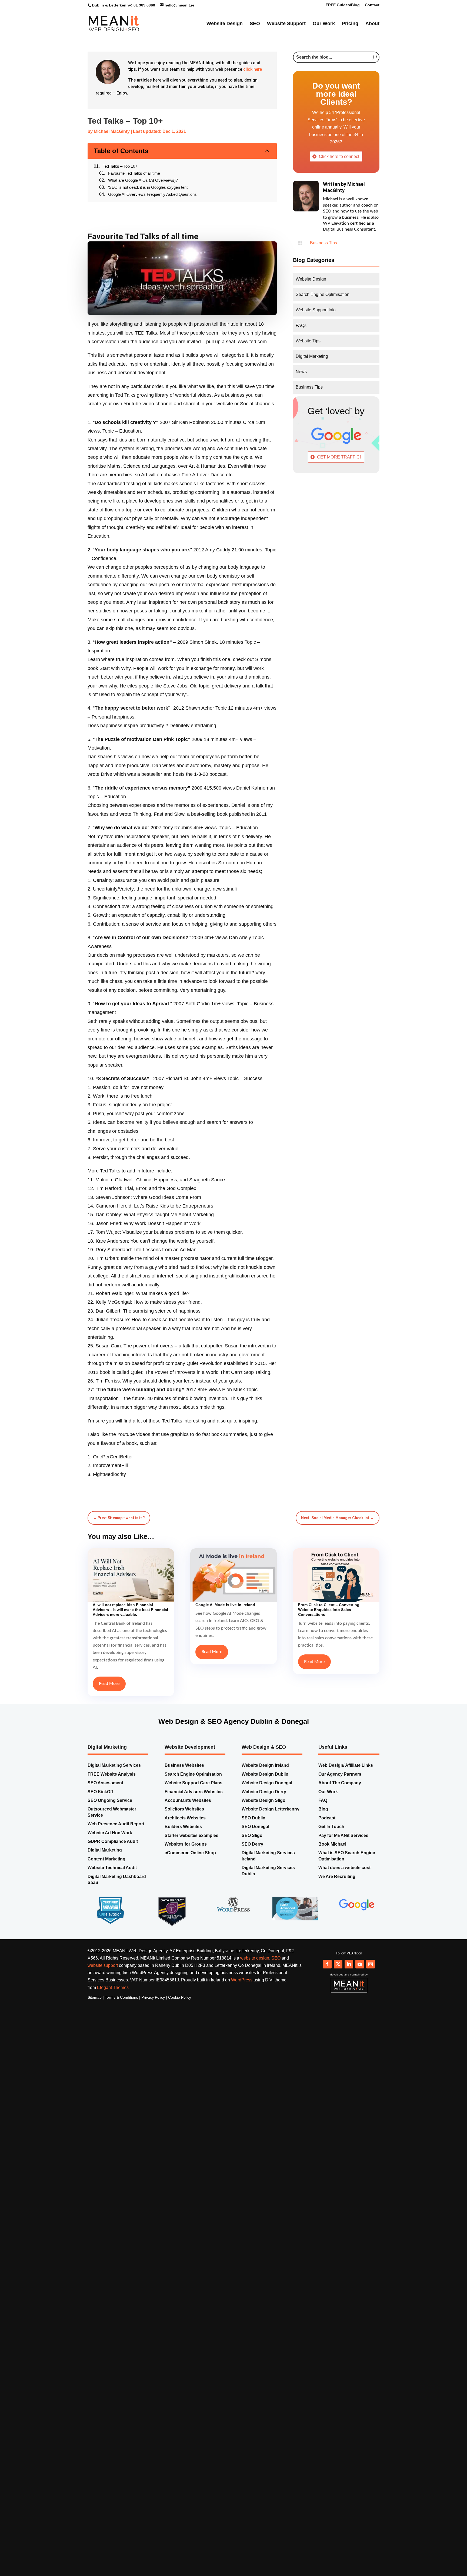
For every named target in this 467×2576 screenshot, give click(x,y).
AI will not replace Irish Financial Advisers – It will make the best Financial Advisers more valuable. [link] (130, 1599)
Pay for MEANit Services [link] (343, 1825)
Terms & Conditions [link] (121, 1987)
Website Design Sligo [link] (263, 1790)
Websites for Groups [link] (186, 1834)
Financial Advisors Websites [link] (194, 1781)
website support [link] (103, 1955)
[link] (114, 25)
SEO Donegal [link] (255, 1816)
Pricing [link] (350, 26)
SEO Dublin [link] (253, 1807)
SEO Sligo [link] (252, 1825)
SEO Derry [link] (252, 1834)
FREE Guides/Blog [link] (343, 5)
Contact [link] (372, 5)
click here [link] (253, 80)
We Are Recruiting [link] (337, 1866)
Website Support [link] (286, 26)
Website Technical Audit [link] (112, 1857)
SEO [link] (255, 26)
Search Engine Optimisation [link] (193, 1764)
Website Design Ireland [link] (265, 1755)
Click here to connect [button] (339, 167)
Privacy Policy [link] (153, 1987)
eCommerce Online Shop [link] (190, 1842)
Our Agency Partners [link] (340, 1764)
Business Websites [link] (184, 1755)
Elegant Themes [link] (113, 1977)
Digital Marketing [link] (105, 1840)
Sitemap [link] (95, 1987)
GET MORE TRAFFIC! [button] (339, 468)
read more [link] (109, 1673)
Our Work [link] (324, 26)
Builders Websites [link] (184, 1816)
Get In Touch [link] (331, 1816)
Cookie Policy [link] (180, 1987)
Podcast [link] (327, 1807)
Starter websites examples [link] (191, 1825)
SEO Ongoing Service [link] (110, 1790)
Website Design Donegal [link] (267, 1772)
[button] (327, 1954)
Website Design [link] (225, 26)
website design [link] (255, 1948)
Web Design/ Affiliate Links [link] (346, 1755)
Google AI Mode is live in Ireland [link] (225, 1594)
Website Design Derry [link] (264, 1781)
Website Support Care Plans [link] (194, 1772)
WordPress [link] (242, 1969)
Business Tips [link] (323, 253)
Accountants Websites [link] (188, 1790)
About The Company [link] (340, 1772)
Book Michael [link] (332, 1834)
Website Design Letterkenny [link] (271, 1798)
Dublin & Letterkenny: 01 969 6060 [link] (124, 5)
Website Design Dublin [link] (265, 1764)
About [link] (372, 26)
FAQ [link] (323, 1790)
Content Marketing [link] (106, 1848)
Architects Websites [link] (185, 1807)
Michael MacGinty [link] (112, 142)
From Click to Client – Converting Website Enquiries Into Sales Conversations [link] (329, 1599)
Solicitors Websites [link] (184, 1798)
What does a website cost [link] (344, 1857)
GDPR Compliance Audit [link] (113, 1831)
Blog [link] (323, 1798)
